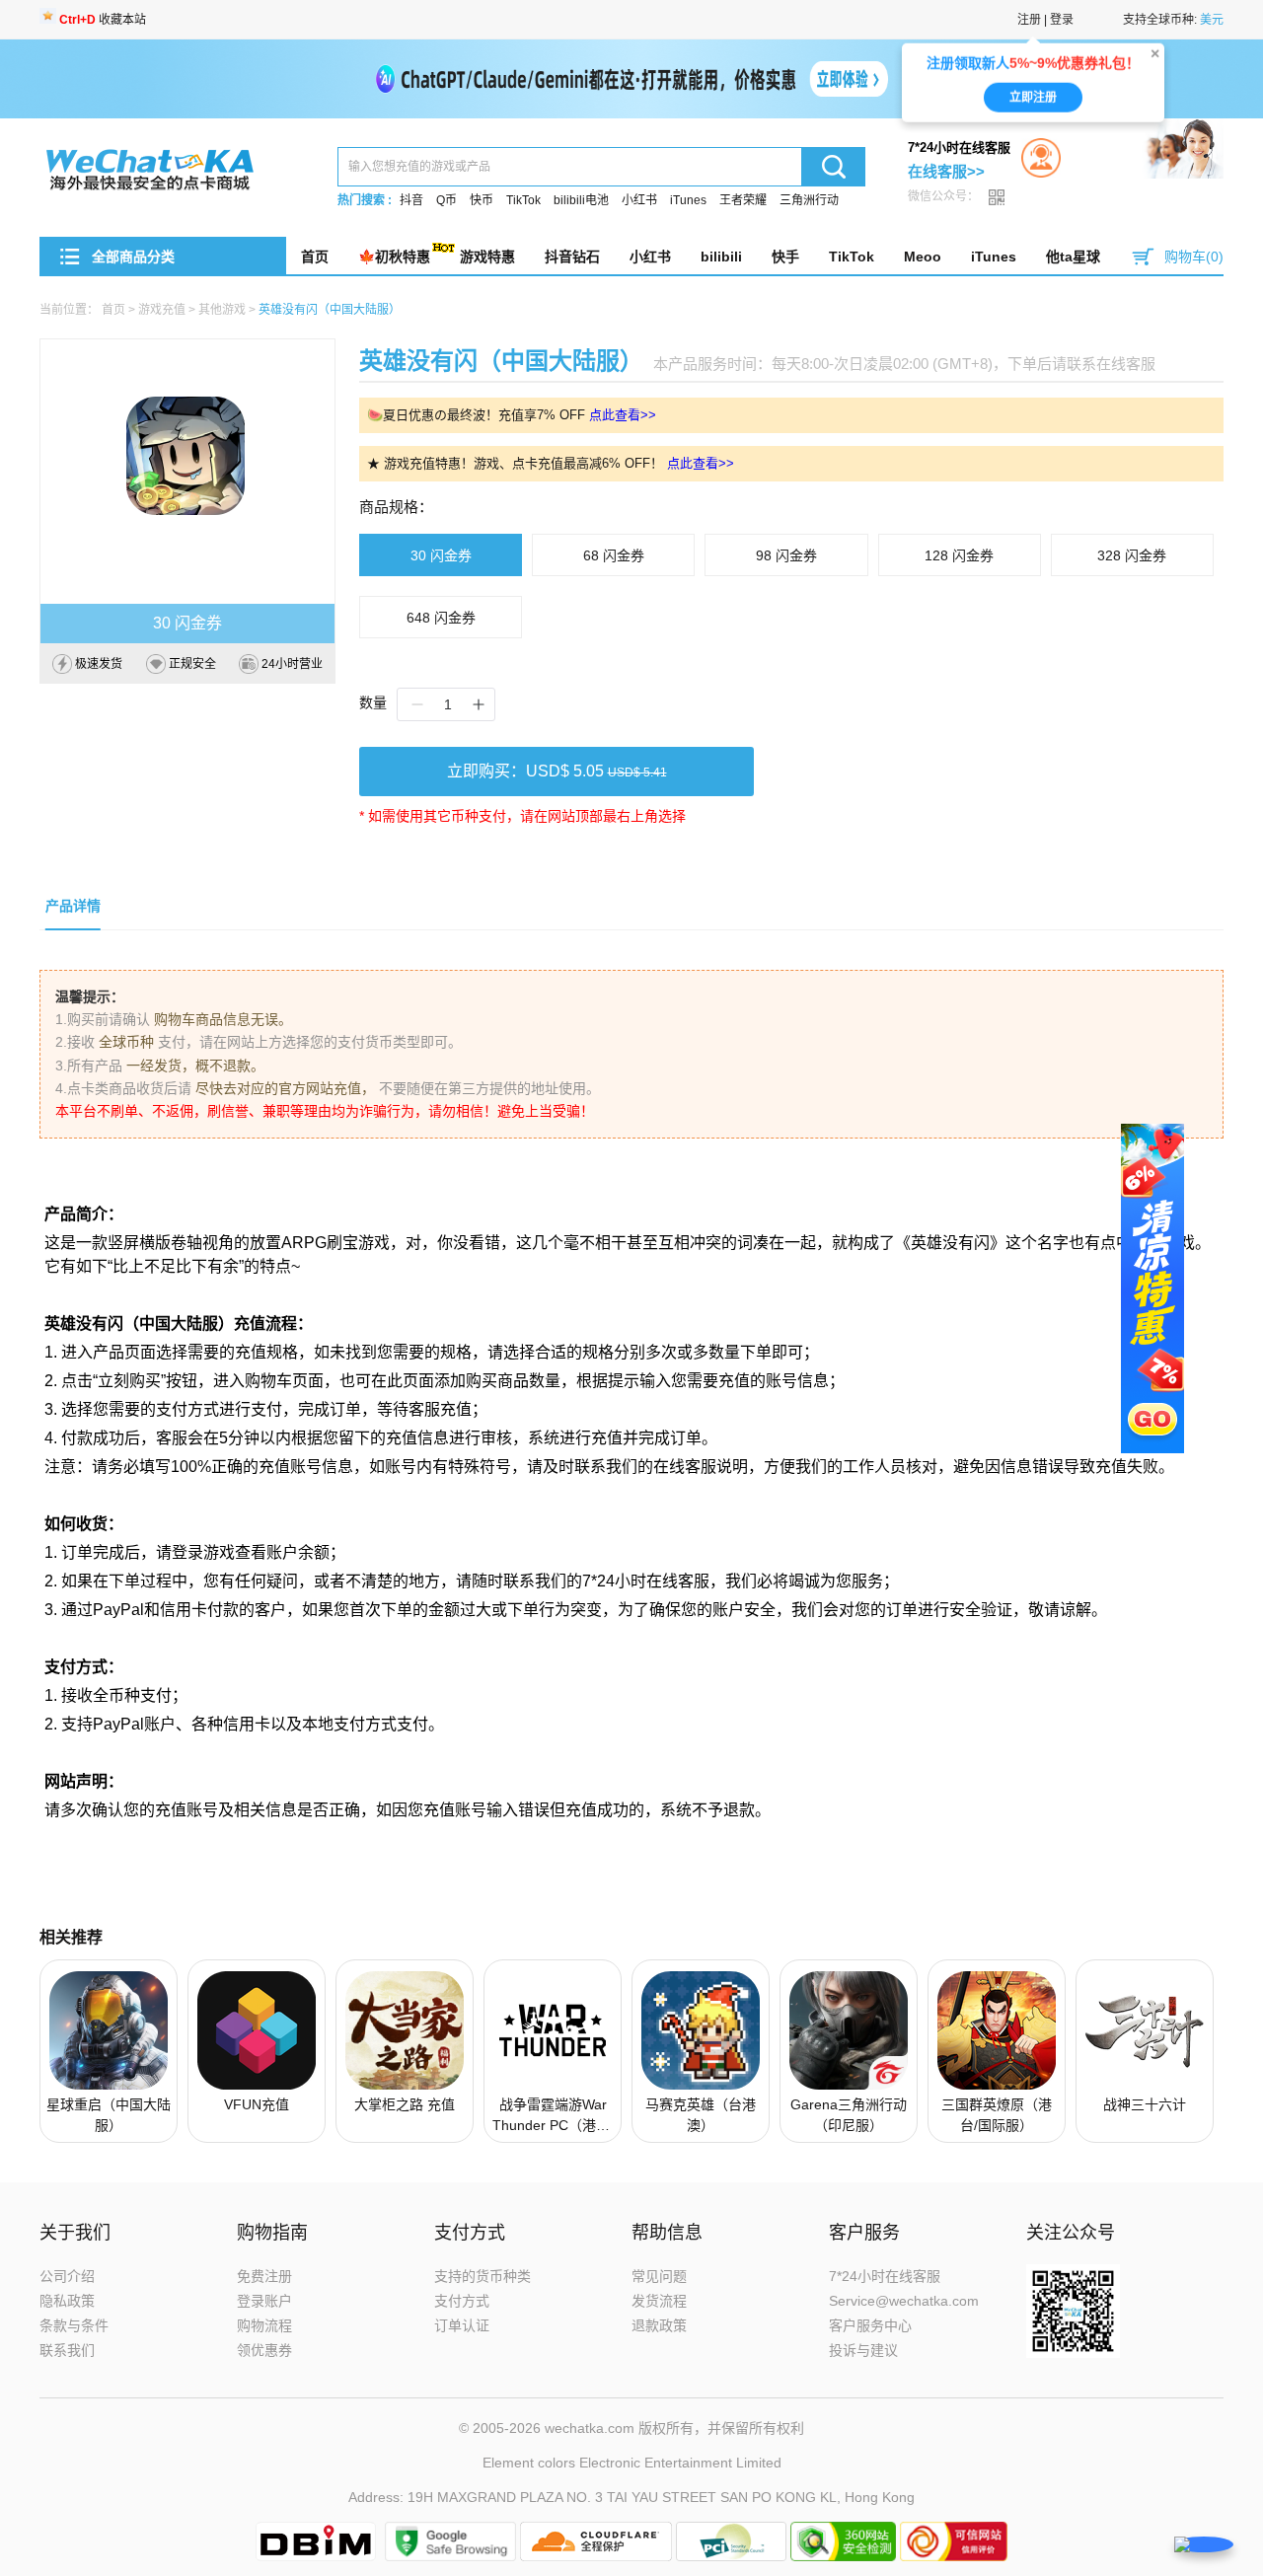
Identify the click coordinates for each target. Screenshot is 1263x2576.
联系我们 (67, 2350)
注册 (1029, 20)
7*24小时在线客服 (885, 2276)
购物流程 (264, 2325)
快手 (785, 257)
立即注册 (1033, 100)
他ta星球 (1073, 257)
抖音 (411, 200)
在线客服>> (946, 171)
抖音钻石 (572, 257)
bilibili (721, 257)
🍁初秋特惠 (394, 257)
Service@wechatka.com (904, 2301)
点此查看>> (623, 415)
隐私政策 (67, 2301)
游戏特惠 (487, 257)
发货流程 (659, 2301)
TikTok (523, 200)
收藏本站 (103, 20)
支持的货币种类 (483, 2276)
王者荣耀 (743, 200)
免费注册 (264, 2276)
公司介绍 (67, 2276)
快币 (482, 200)
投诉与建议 (863, 2350)
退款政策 (659, 2325)
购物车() (1194, 257)
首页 (315, 257)
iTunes (688, 200)
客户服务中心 (870, 2325)
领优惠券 (264, 2350)
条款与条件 (74, 2325)
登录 (1062, 20)
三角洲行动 (809, 200)
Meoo (923, 257)
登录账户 (264, 2301)
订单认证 (462, 2325)
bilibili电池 (581, 200)
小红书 (639, 200)
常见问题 (659, 2276)
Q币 (446, 200)
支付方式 (462, 2301)
